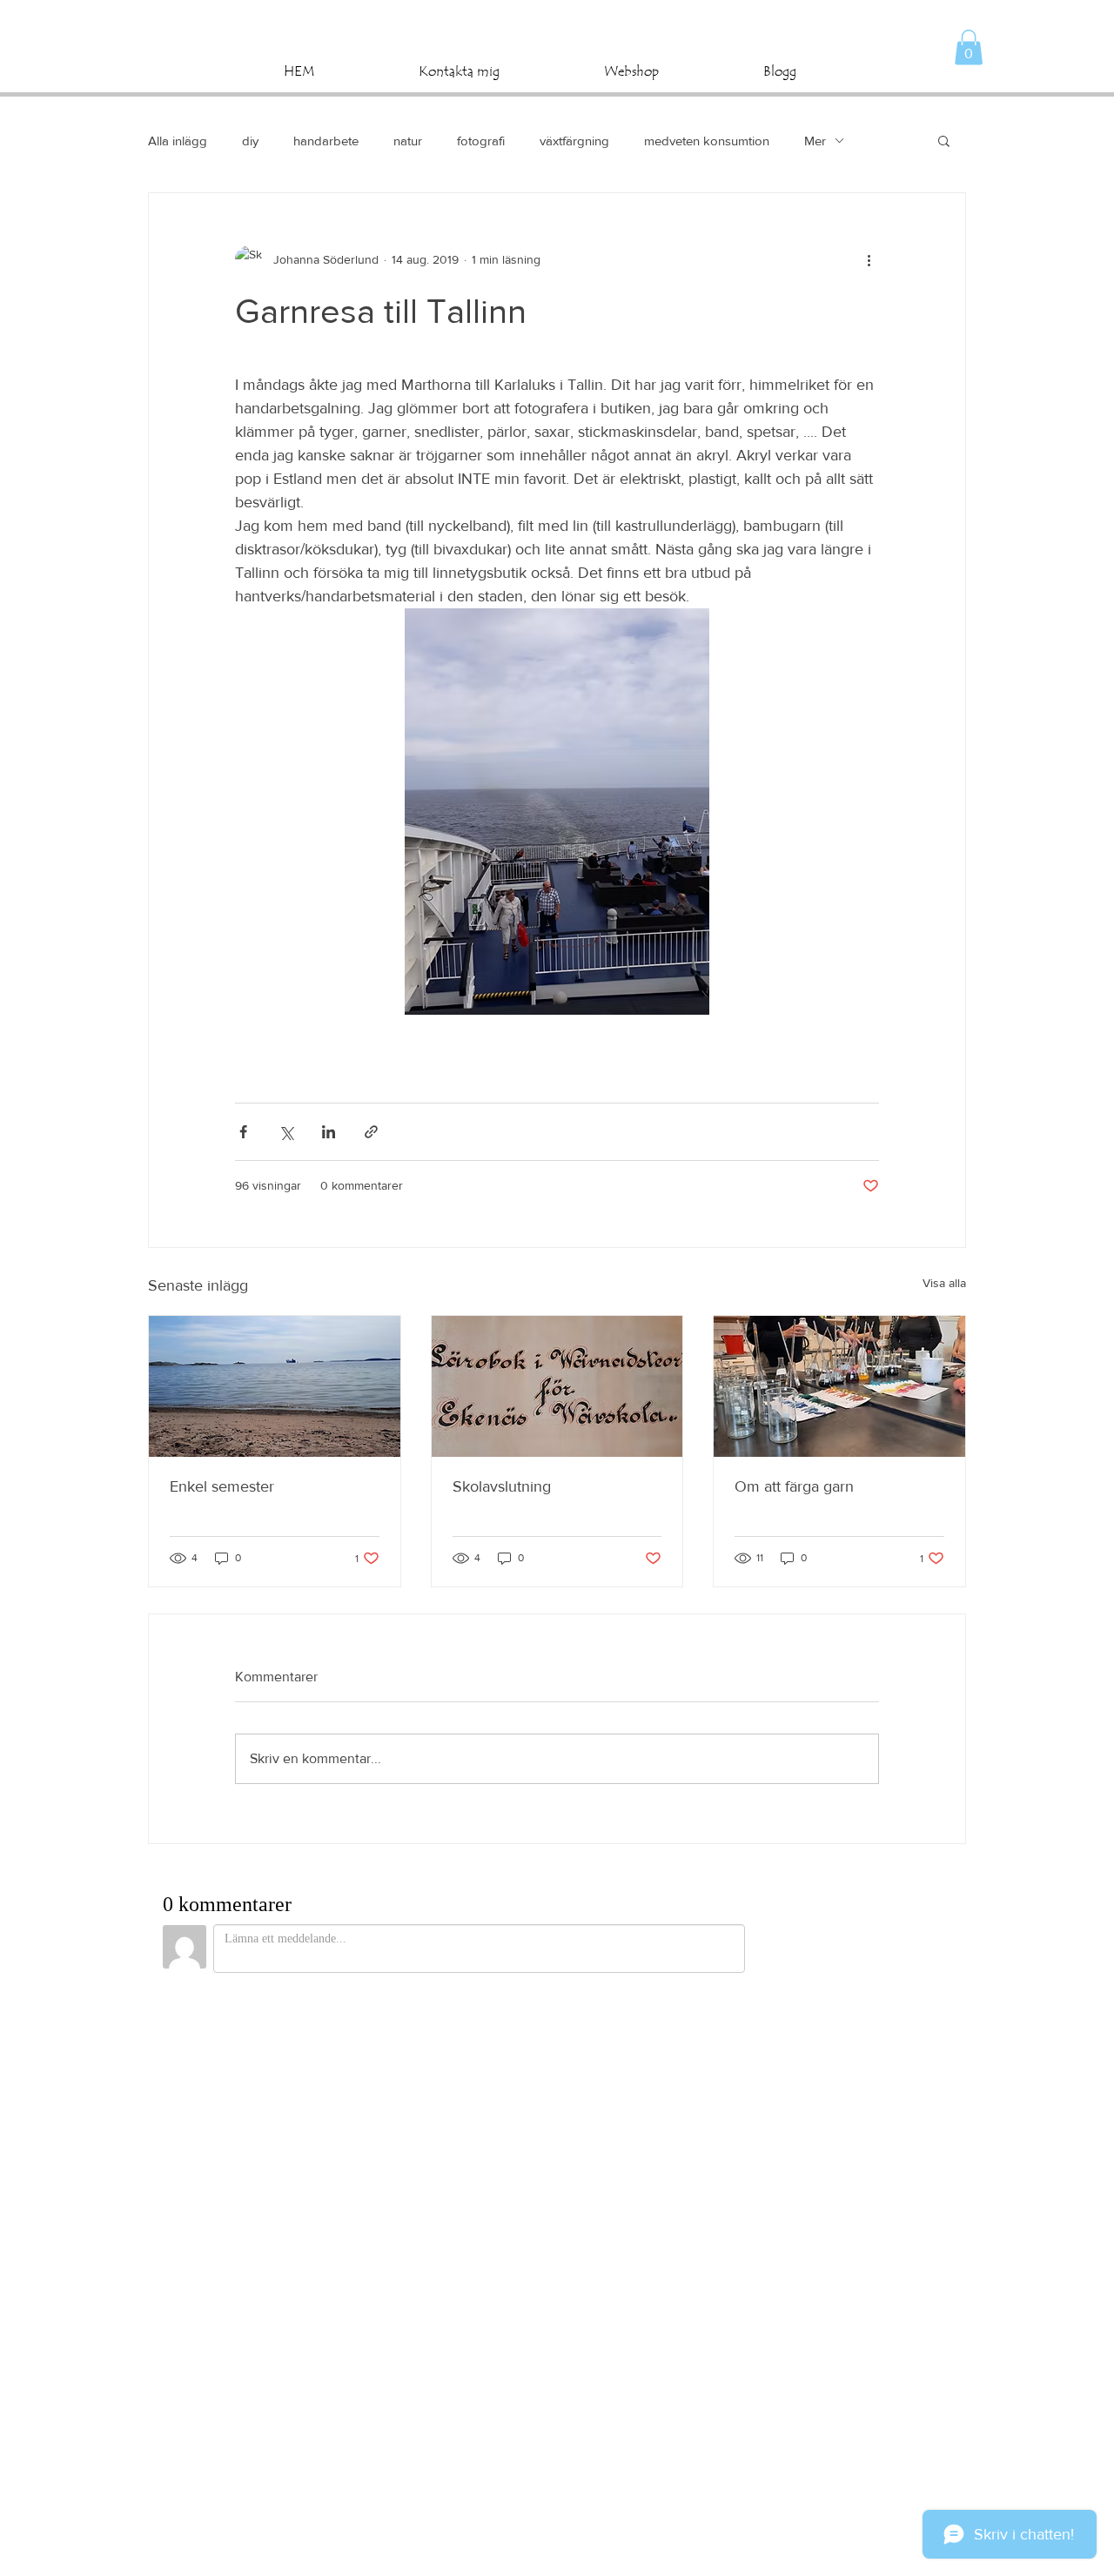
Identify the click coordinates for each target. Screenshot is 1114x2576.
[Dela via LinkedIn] (329, 1132)
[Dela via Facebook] (243, 1132)
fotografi (481, 141)
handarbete (326, 141)
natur (408, 141)
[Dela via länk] (371, 1132)
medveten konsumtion (707, 141)
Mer (815, 141)
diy (250, 141)
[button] (969, 47)
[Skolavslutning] (557, 1386)
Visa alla (944, 1283)
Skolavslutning (502, 1486)
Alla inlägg (178, 141)
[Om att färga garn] (839, 1386)
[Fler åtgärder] (869, 259)
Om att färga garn (794, 1486)
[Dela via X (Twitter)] (286, 1132)
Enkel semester (222, 1486)
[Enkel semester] (275, 1386)
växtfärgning (574, 141)
